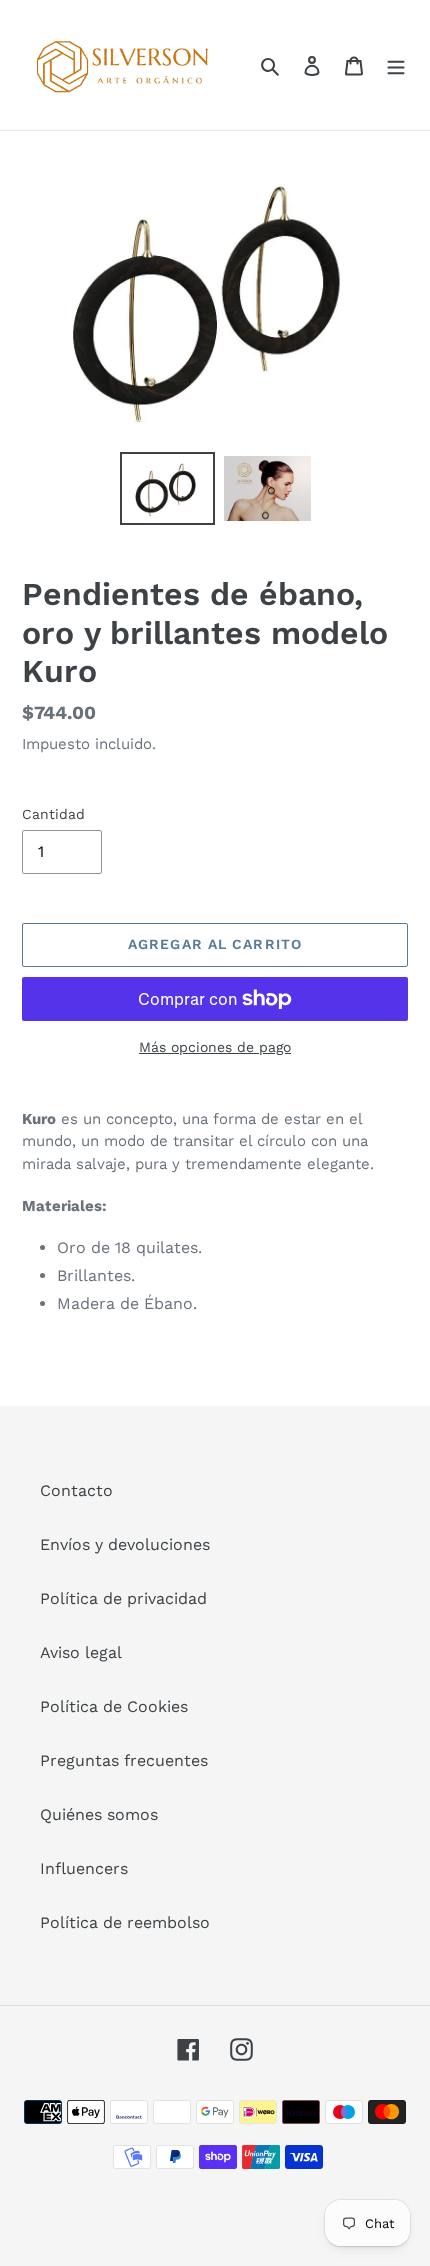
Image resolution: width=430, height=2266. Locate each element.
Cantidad (53, 814)
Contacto (76, 1490)
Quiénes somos (99, 1814)
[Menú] (396, 65)
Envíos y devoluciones (125, 1544)
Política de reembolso (125, 1922)
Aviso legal (81, 1652)
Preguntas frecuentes (124, 1760)
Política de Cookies (114, 1706)
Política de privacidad (123, 1598)
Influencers (84, 1868)
